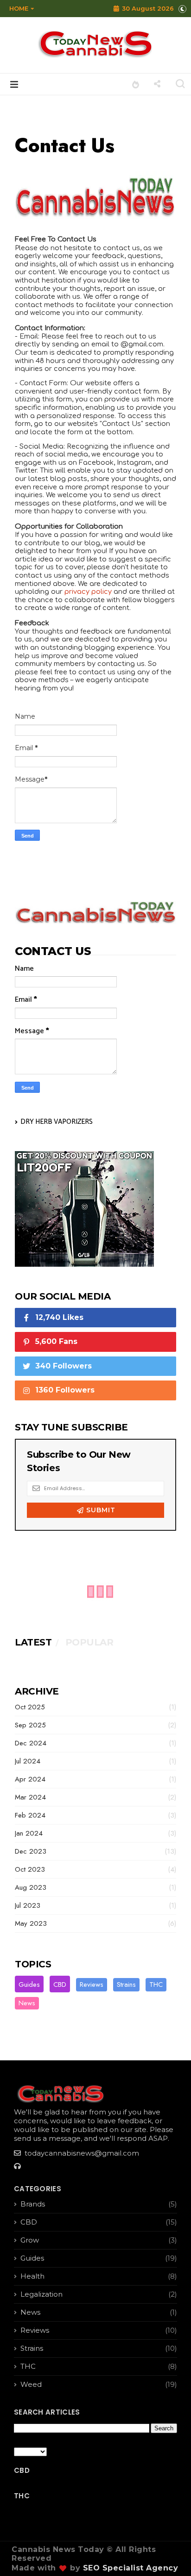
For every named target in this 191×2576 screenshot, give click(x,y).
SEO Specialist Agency (131, 2568)
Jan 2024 (29, 1833)
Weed (31, 2384)
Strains (126, 1984)
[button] (19, 8)
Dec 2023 (31, 1851)
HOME (19, 8)
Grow (30, 2240)
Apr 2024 (30, 1779)
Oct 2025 (30, 1707)
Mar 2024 (30, 1797)
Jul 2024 (28, 1761)
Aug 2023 (31, 1887)
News (27, 2003)
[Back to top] (168, 2554)
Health (32, 2276)
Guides (29, 1984)
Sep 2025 (30, 1725)
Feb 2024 (30, 1815)
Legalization (41, 2294)
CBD (60, 1984)
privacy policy (88, 592)
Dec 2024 (31, 1743)
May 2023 (31, 1923)
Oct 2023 (30, 1869)
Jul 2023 (28, 1905)
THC (156, 1984)
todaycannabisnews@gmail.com (81, 2153)
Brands (33, 2204)
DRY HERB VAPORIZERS (57, 1122)
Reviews (92, 1984)
